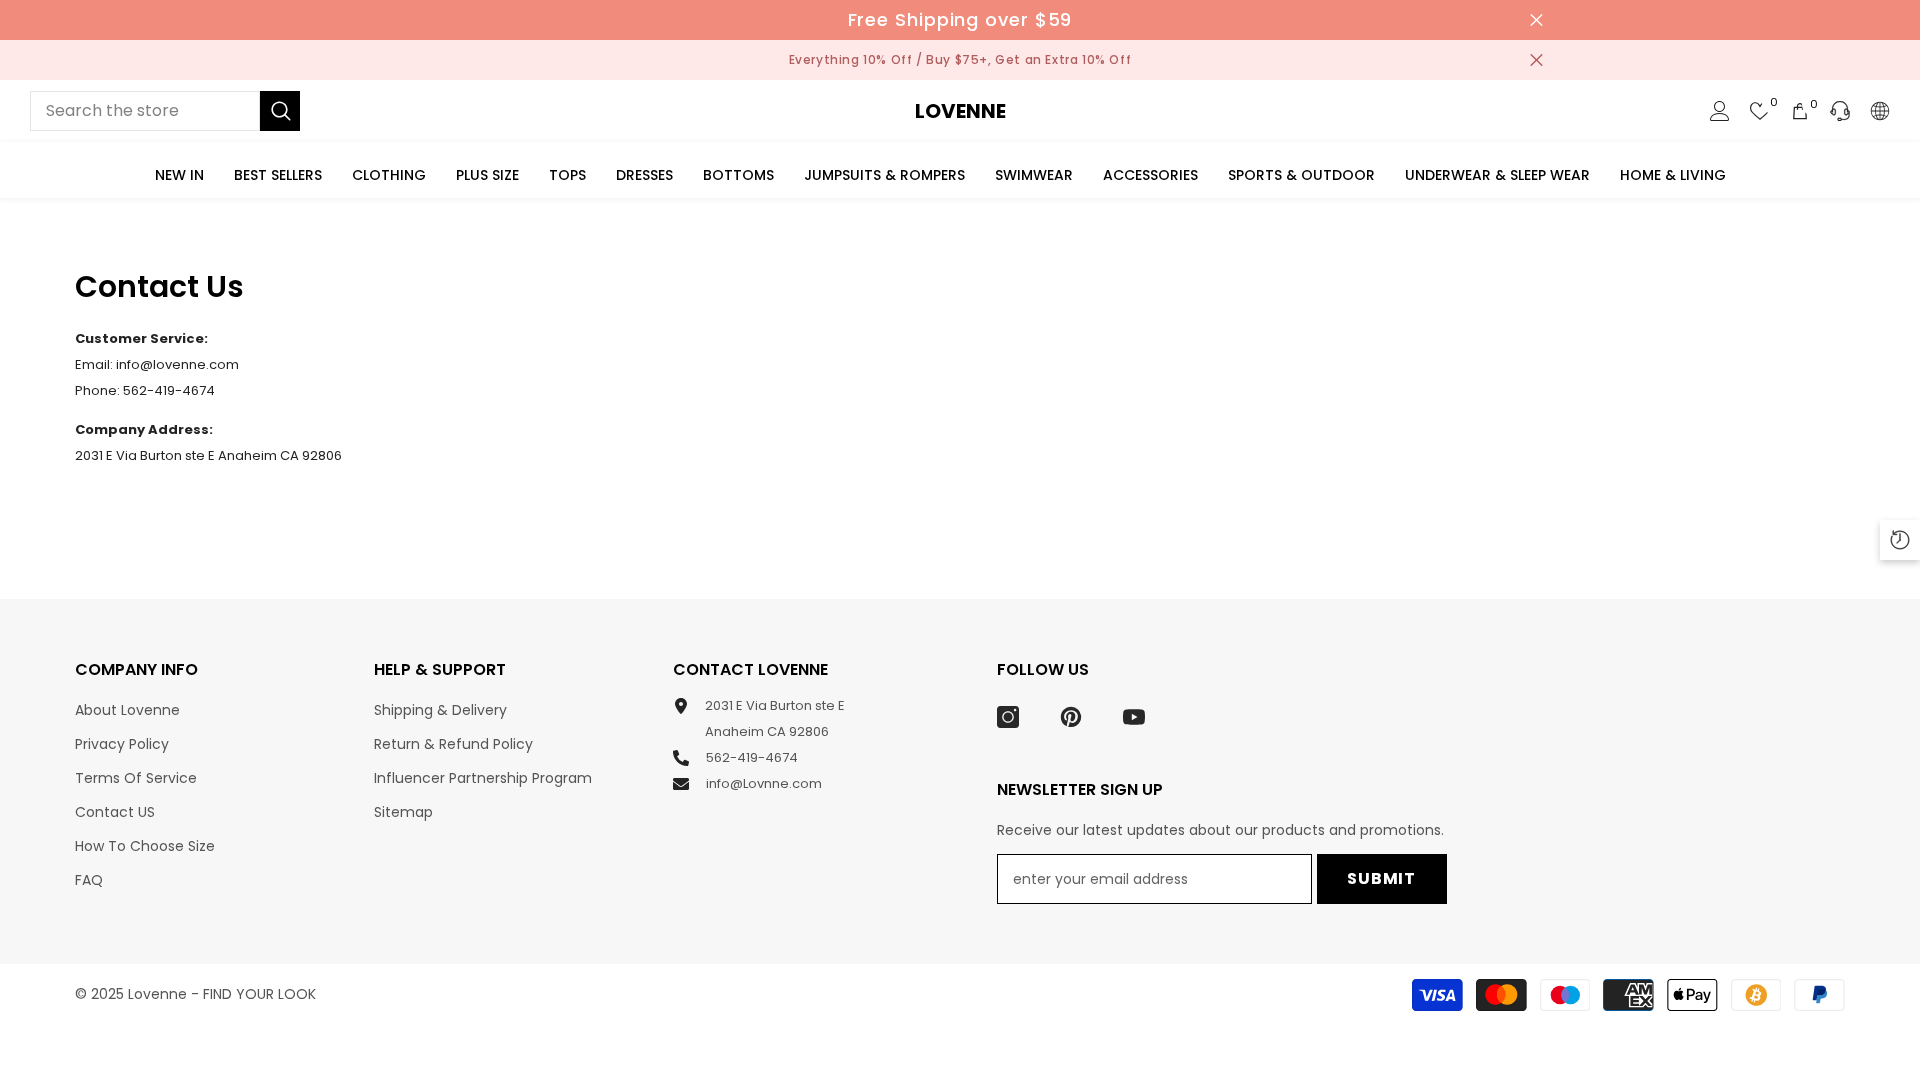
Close (1536, 20)
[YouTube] (1134, 717)
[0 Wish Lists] (1760, 111)
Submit (1381, 878)
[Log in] (1720, 111)
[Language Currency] (1880, 111)
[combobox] (145, 111)
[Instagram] (1008, 717)
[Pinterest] (1071, 717)
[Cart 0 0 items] (1800, 111)
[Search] (165, 111)
